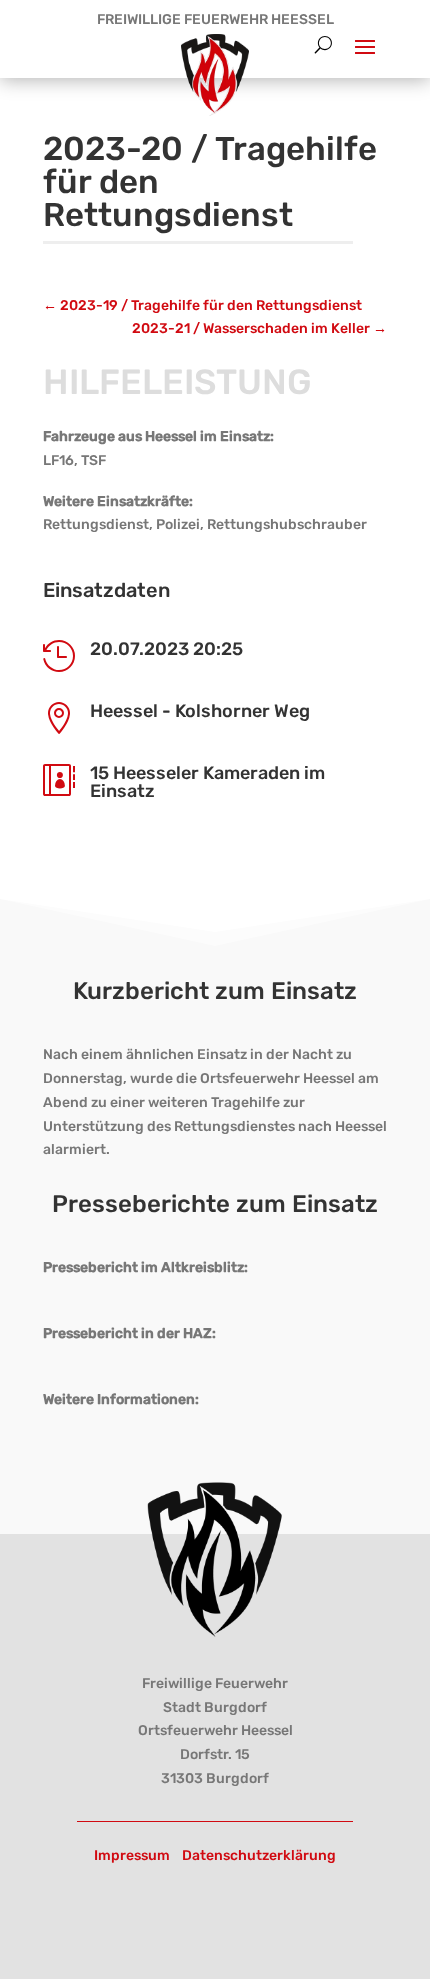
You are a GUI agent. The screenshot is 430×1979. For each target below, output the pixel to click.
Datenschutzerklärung (259, 1855)
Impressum (132, 1855)
